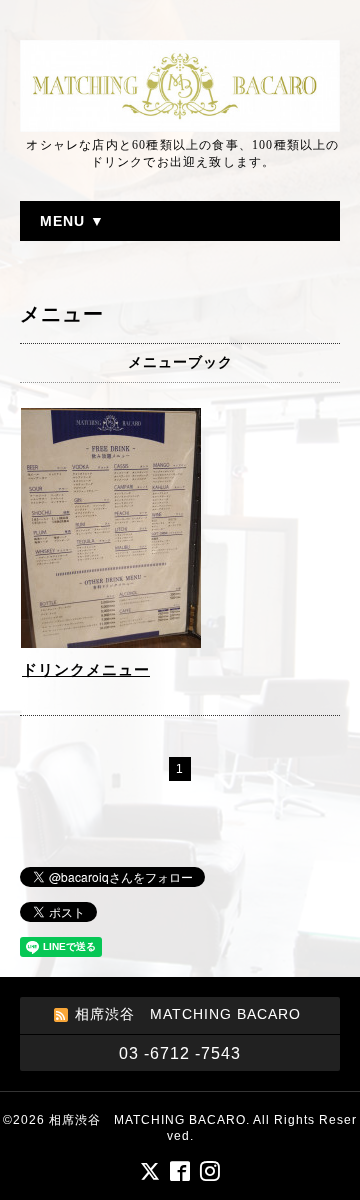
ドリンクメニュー (86, 669)
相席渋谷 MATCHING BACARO (147, 1120)
